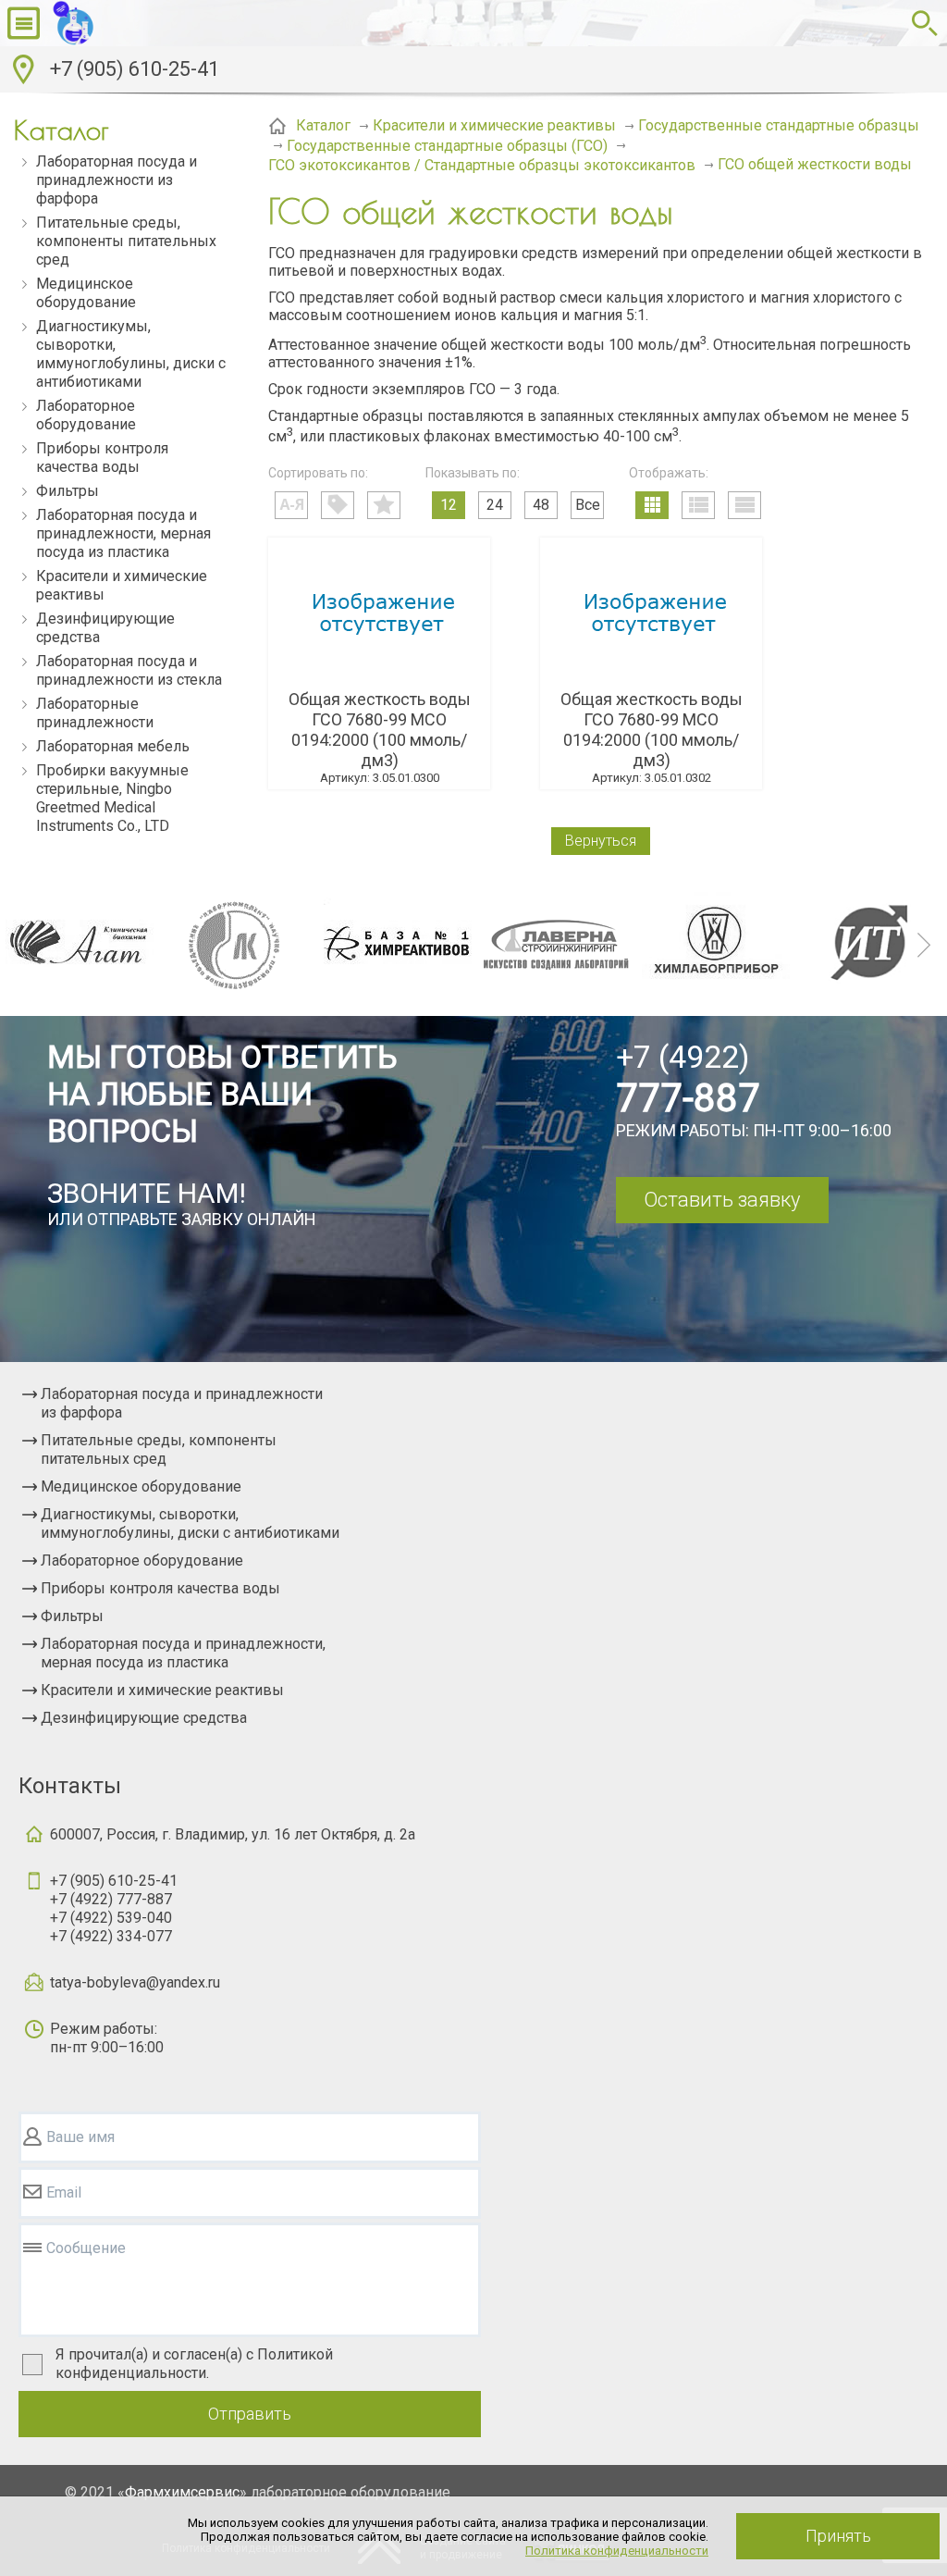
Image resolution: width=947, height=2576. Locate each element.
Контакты (70, 1786)
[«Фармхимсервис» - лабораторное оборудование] (119, 23)
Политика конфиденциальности (617, 2551)
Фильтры (68, 491)
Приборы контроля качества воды (102, 458)
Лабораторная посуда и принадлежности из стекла (129, 670)
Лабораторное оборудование (86, 415)
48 (541, 505)
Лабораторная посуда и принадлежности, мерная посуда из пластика (123, 533)
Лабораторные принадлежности (95, 713)
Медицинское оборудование (86, 293)
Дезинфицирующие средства (105, 628)
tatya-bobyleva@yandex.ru (135, 1982)
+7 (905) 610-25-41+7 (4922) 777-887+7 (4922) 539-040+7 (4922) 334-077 (114, 1908)
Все (588, 505)
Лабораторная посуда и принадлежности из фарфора (117, 180)
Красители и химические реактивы (122, 585)
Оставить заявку (722, 1200)
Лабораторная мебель (113, 746)
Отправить (250, 2414)
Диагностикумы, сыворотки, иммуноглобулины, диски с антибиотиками (131, 354)
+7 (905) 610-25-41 (135, 69)
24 (495, 505)
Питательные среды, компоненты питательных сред (126, 241)
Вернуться (601, 841)
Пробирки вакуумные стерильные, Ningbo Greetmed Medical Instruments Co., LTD (112, 798)
